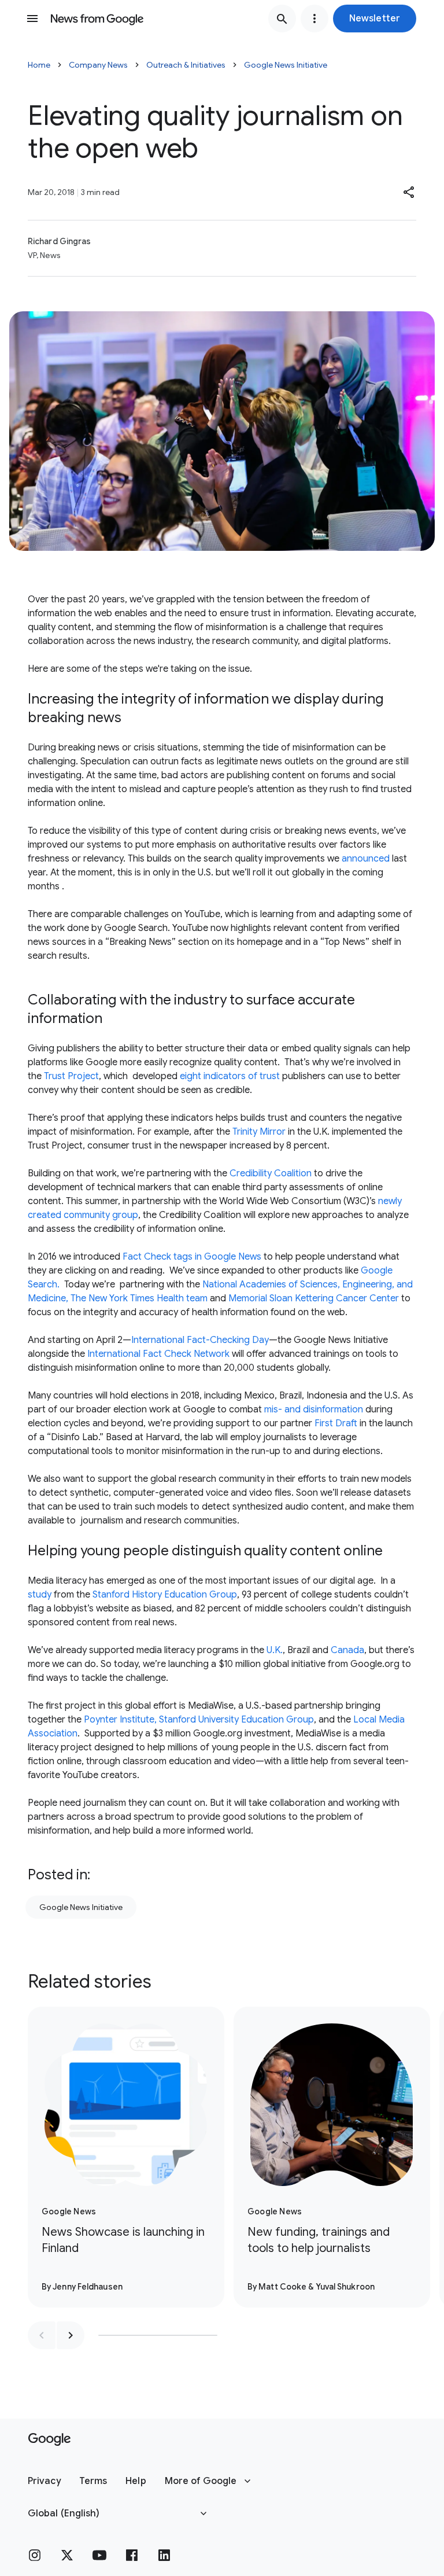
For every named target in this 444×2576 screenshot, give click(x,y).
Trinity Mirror (259, 1132)
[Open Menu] (32, 19)
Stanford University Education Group (236, 1720)
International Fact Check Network (157, 1354)
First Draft (337, 1423)
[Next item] (71, 2335)
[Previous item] (42, 2335)
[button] (375, 19)
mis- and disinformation (314, 1410)
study (40, 1595)
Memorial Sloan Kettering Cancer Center (314, 1298)
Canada (347, 1650)
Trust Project (71, 1076)
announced (366, 859)
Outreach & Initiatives (186, 65)
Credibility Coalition (271, 1173)
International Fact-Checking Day (200, 1340)
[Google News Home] (97, 19)
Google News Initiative (286, 65)
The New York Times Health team (139, 1298)
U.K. (273, 1650)
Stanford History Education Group (165, 1595)
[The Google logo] (49, 2439)
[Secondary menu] (314, 19)
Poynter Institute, (119, 1720)
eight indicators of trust (230, 1076)
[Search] (282, 19)
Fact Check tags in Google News (193, 1257)
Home (39, 65)
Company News (98, 65)
